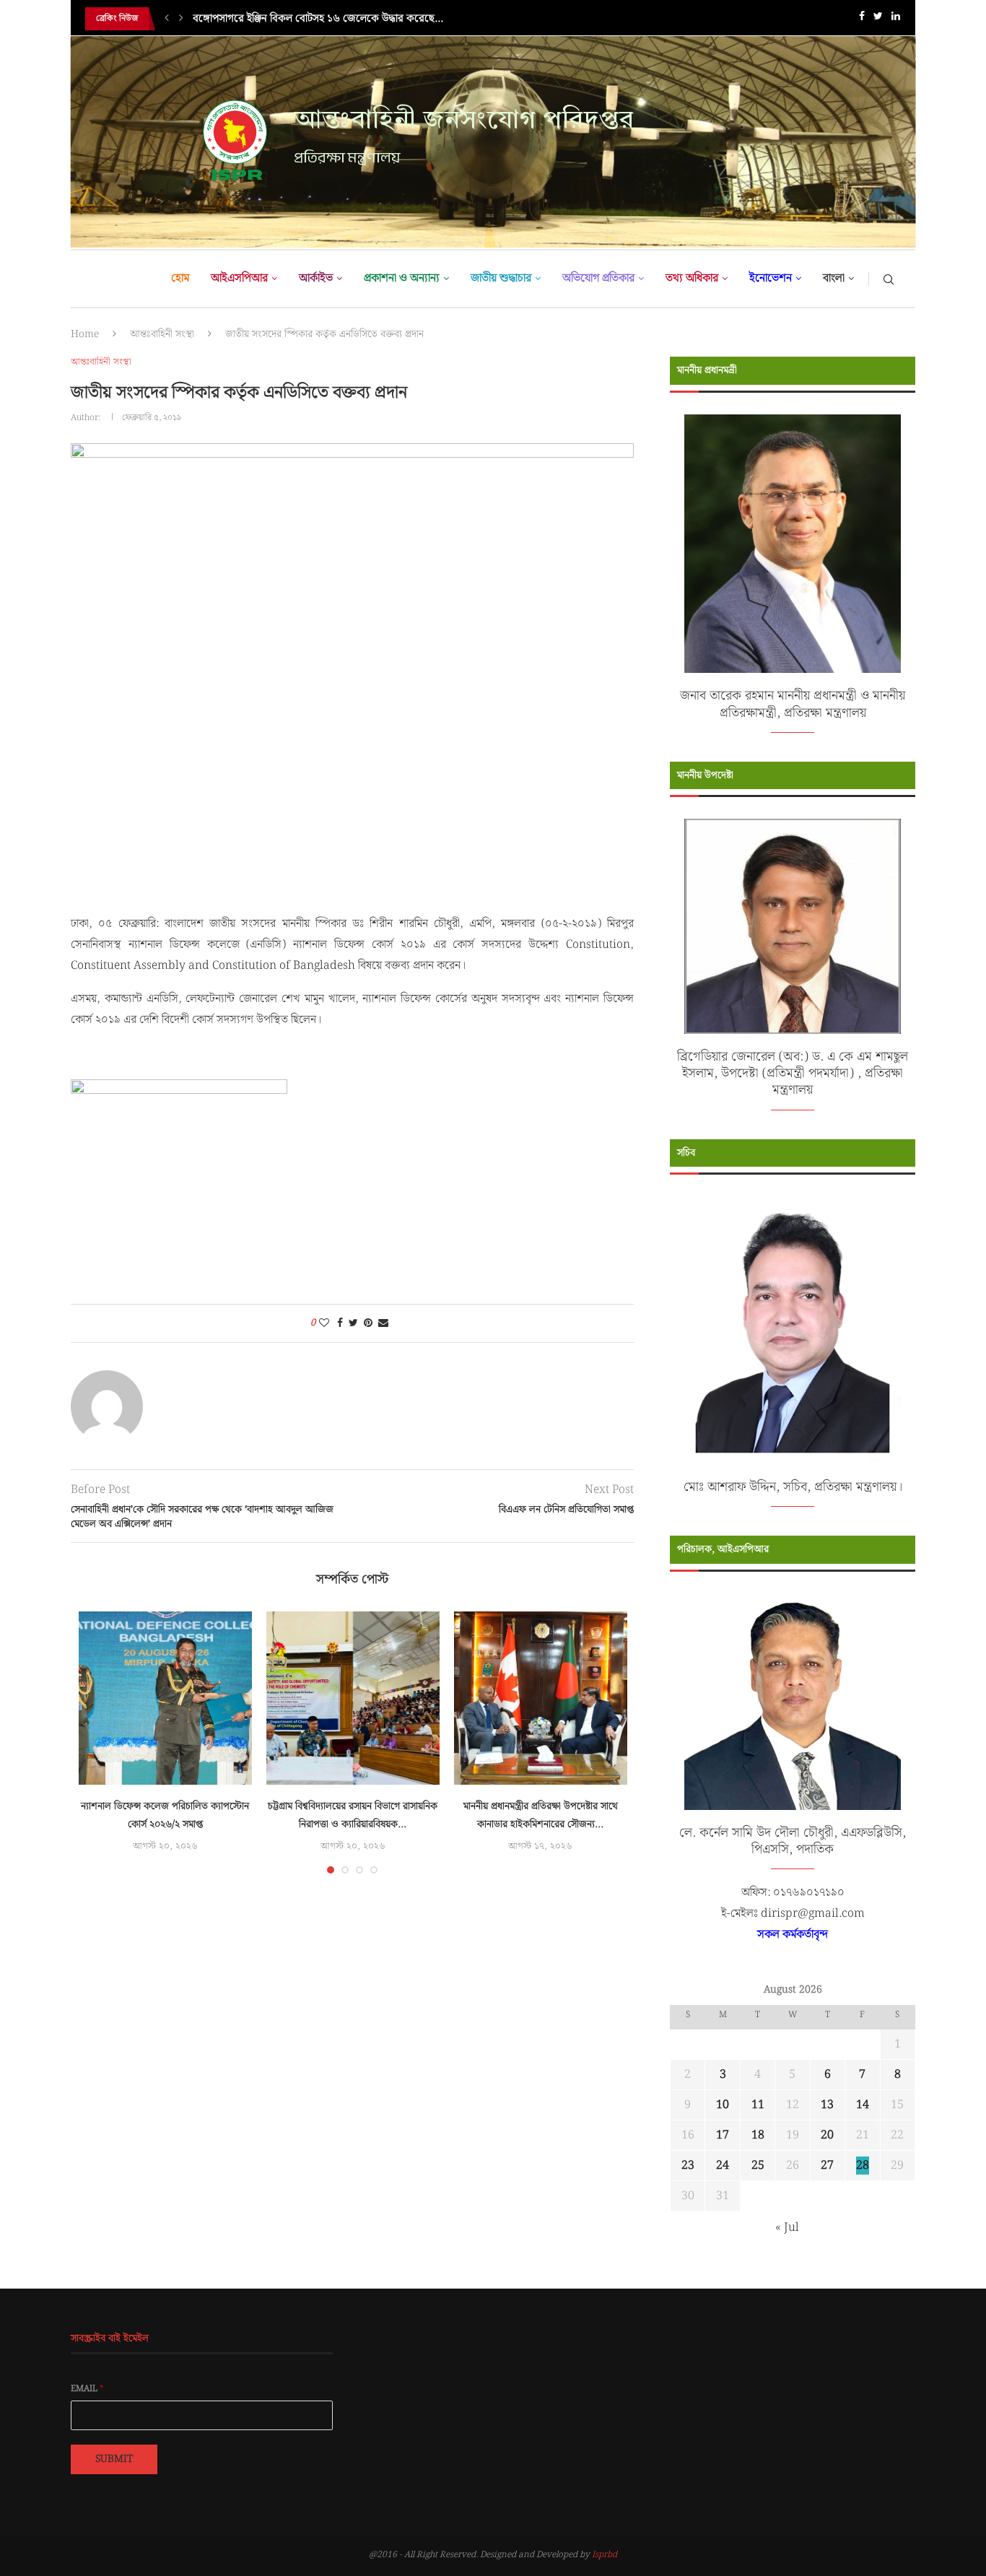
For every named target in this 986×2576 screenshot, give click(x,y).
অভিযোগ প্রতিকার (598, 278)
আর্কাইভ (316, 278)
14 (863, 2105)
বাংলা (834, 278)
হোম (180, 278)
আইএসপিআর (239, 278)
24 (723, 2166)
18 (758, 2135)
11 (758, 2105)
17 (723, 2135)
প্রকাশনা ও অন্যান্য (402, 278)
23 (688, 2166)
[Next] (181, 19)
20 (827, 2135)
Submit (114, 2459)
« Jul (787, 2228)
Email (87, 2389)
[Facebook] (862, 19)
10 (723, 2105)
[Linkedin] (896, 19)
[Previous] (167, 19)
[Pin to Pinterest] (368, 1323)
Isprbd (605, 2555)
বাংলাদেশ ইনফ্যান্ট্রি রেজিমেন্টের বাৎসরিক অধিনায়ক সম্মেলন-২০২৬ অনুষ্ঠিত (341, 19)
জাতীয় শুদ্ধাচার (501, 278)
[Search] (889, 279)
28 (863, 2166)
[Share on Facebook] (340, 1323)
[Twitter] (878, 19)
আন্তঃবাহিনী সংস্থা (162, 334)
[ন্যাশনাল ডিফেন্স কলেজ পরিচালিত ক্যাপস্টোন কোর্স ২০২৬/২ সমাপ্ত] (165, 1698)
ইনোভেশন (771, 278)
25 (758, 2166)
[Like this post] (324, 1323)
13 (827, 2105)
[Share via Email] (383, 1323)
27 (827, 2166)
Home (85, 334)
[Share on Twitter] (353, 1323)
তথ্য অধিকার (692, 278)
